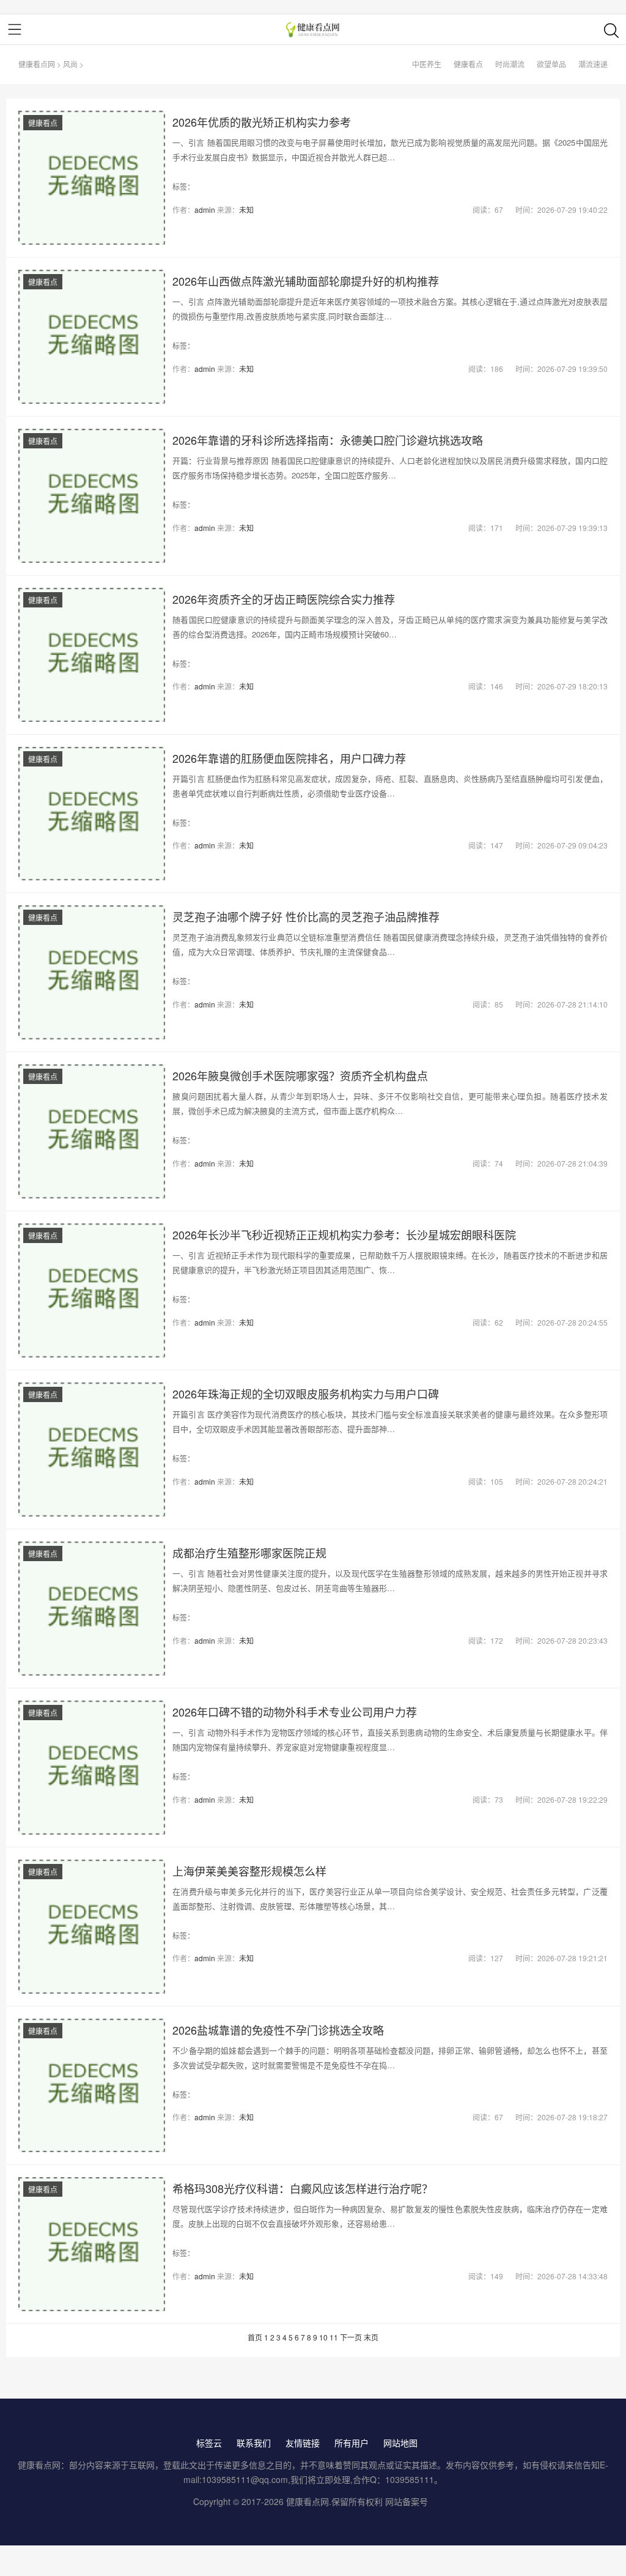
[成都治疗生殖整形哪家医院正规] (92, 1609)
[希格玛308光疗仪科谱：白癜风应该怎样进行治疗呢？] (92, 2244)
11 (334, 2337)
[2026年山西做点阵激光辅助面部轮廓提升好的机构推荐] (92, 337)
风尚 (70, 64)
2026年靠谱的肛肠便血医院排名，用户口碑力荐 (289, 758)
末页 (371, 2337)
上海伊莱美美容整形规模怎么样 (249, 1871)
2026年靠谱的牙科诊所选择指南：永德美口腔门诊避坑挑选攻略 (328, 440)
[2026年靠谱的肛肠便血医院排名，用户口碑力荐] (92, 814)
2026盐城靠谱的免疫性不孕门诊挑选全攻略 (278, 2030)
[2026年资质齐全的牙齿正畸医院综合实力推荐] (92, 655)
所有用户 (352, 2443)
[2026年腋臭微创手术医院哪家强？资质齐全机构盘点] (92, 1131)
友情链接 (303, 2443)
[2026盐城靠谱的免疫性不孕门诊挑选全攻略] (92, 2086)
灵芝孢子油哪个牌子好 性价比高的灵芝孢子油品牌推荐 (306, 916)
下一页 (351, 2337)
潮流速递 (593, 64)
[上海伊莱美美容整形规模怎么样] (92, 1927)
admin (205, 210)
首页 (255, 2337)
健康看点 (468, 64)
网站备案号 (407, 2501)
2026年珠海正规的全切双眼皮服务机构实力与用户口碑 (306, 1394)
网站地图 (400, 2443)
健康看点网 (37, 64)
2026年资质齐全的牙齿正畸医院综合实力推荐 (284, 599)
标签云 (209, 2443)
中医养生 (427, 64)
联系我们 (254, 2443)
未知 (246, 210)
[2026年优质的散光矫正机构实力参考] (92, 178)
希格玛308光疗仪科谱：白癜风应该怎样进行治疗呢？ (303, 2188)
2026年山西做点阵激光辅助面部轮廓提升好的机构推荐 (306, 281)
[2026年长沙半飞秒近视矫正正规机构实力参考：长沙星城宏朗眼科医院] (92, 1290)
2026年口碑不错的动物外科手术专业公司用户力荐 (295, 1712)
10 (323, 2337)
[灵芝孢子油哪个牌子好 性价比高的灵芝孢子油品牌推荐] (92, 972)
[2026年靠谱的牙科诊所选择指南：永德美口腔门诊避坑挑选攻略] (92, 496)
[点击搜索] (611, 30)
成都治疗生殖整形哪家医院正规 (249, 1553)
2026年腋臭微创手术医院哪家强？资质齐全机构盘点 (300, 1075)
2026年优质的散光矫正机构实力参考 (262, 122)
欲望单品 (551, 64)
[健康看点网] (313, 29)
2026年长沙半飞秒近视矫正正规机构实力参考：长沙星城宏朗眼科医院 (344, 1234)
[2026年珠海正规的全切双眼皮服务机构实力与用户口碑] (92, 1449)
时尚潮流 (510, 64)
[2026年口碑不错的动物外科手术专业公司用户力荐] (92, 1768)
